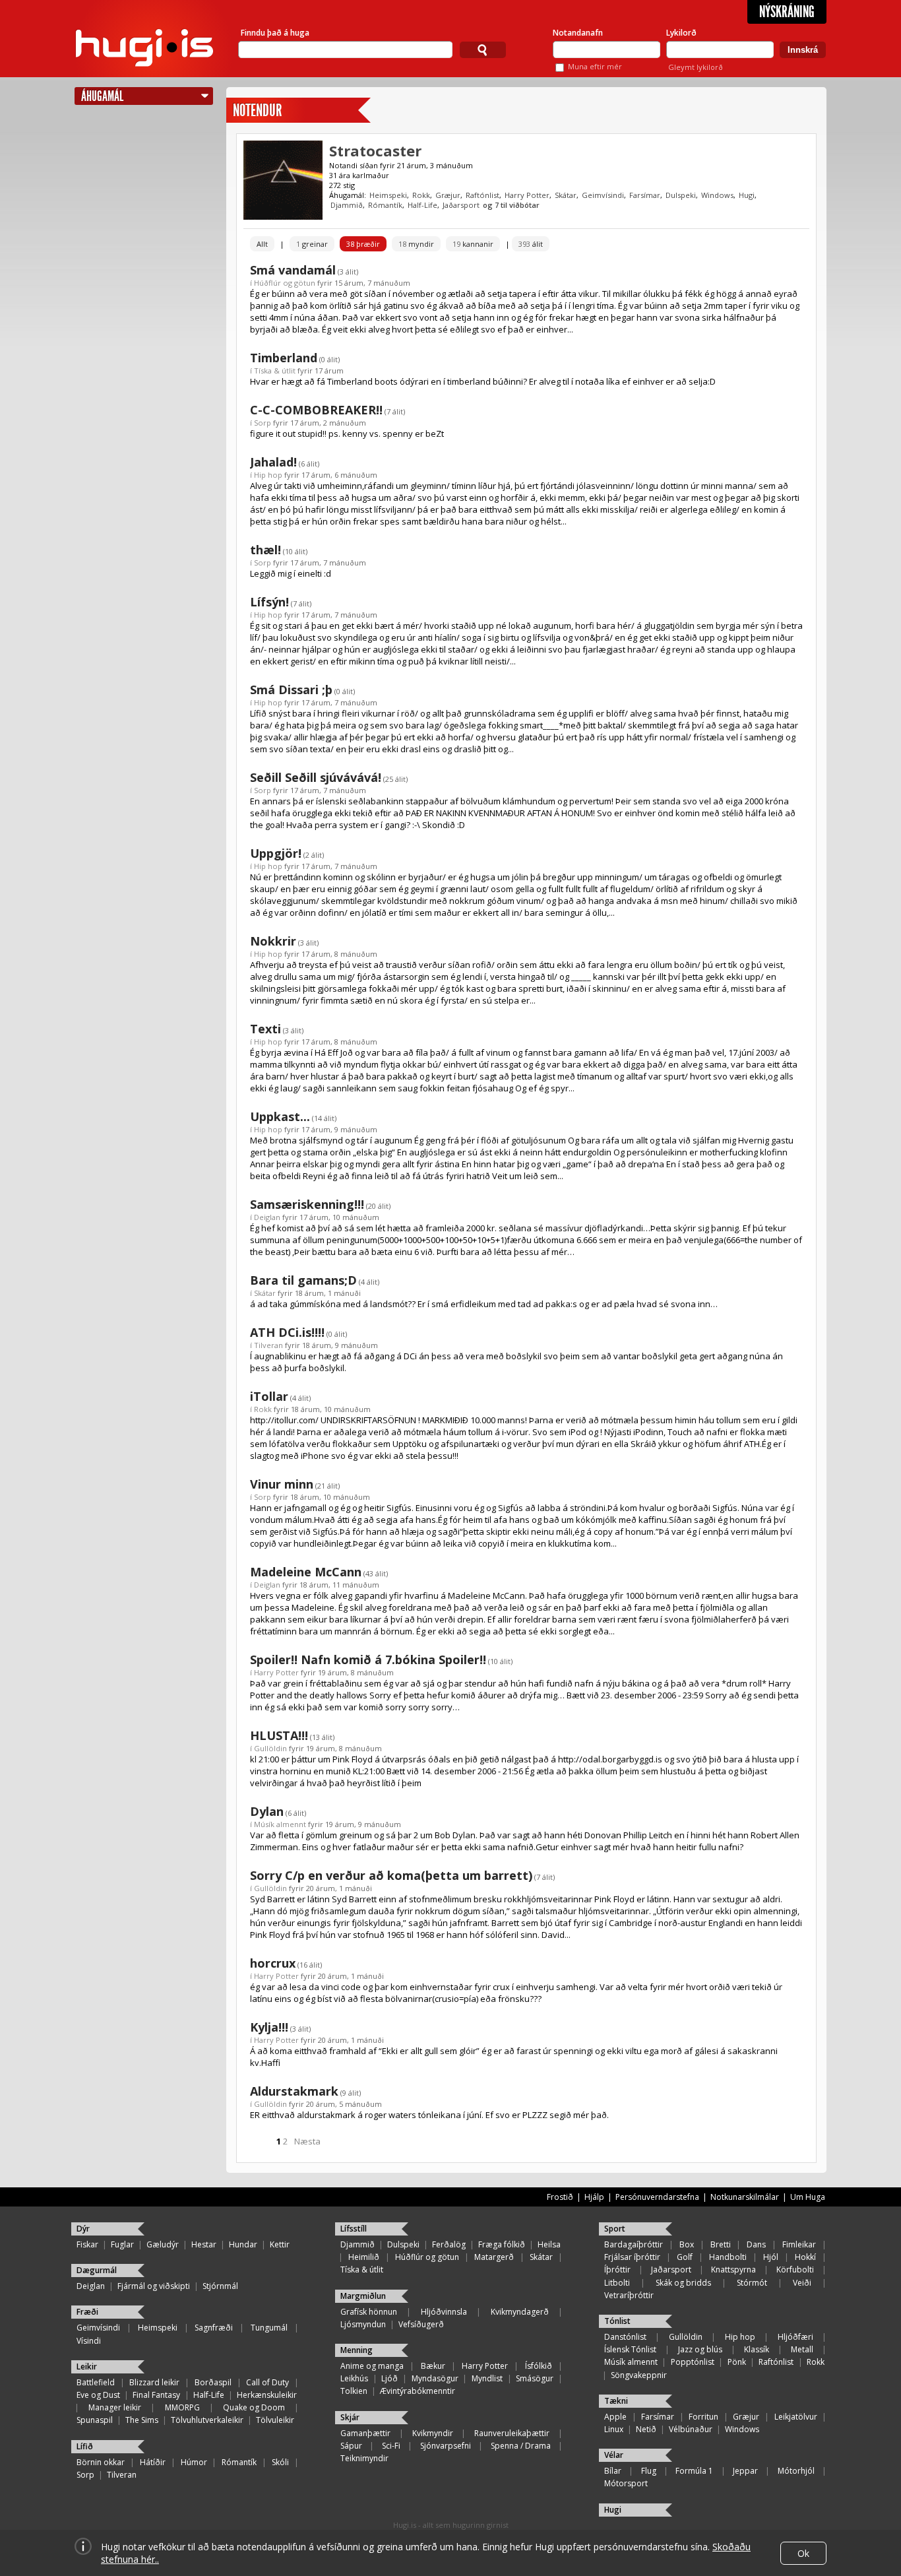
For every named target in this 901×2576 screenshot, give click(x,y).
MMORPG (182, 2407)
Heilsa (549, 2244)
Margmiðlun (363, 2296)
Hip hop (268, 475)
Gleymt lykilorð (696, 67)
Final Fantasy (156, 2395)
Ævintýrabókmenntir (418, 2391)
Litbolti (617, 2283)
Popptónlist (693, 2362)
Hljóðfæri (795, 2337)
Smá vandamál (293, 270)
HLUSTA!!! (279, 1735)
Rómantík (385, 205)
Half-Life (422, 205)
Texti (265, 1029)
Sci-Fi (391, 2446)
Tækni (616, 2401)
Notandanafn (578, 33)
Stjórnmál (220, 2286)
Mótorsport (626, 2483)
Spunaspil (95, 2420)
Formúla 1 (694, 2471)
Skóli (280, 2462)
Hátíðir (153, 2462)
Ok (803, 2553)
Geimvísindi (603, 195)
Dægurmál (97, 2270)
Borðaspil (213, 2382)
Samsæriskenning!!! (307, 1204)
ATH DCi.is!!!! (287, 1332)
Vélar (614, 2455)
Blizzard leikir (154, 2382)
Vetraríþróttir (629, 2295)
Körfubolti (795, 2270)
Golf (685, 2257)
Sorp (263, 423)
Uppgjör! (276, 853)
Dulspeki (681, 195)
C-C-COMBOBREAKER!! (316, 410)
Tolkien (354, 2391)
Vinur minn (282, 1484)
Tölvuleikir (275, 2420)
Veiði (802, 2283)
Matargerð (494, 2257)
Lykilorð (681, 33)
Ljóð (389, 2378)
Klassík (757, 2349)
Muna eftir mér (595, 66)
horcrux (273, 1963)
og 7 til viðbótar (511, 205)
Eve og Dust (98, 2395)
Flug (649, 2471)
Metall (802, 2349)
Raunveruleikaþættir (512, 2433)
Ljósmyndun (363, 2324)
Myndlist (487, 2378)
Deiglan (267, 1217)
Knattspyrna (733, 2270)
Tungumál (269, 2328)
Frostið (560, 2197)
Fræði (87, 2312)
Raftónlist (482, 195)
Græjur (448, 195)
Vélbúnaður (691, 2429)
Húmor (194, 2462)
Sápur (351, 2446)
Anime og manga (372, 2366)
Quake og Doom (254, 2407)
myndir (416, 244)
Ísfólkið (539, 2366)
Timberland (284, 358)
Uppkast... (280, 1116)
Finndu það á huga (275, 33)
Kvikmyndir (433, 2433)
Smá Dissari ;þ (291, 690)
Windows (717, 195)
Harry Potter (527, 195)
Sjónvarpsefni (446, 2446)
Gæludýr (163, 2244)
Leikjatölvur (796, 2417)
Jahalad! (273, 462)
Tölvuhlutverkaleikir (207, 2420)
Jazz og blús (700, 2349)
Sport (615, 2229)
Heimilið (364, 2257)
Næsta (307, 2141)
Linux (614, 2429)
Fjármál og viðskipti (154, 2286)
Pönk (737, 2362)
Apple (615, 2417)
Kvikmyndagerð (520, 2312)
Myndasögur (435, 2378)
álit (531, 244)
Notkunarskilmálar (745, 2197)
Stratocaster (375, 150)
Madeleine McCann (306, 1572)
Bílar (613, 2471)
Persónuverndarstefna (657, 2197)
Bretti (721, 2244)
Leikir (87, 2367)
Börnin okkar (101, 2462)
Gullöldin (270, 1748)
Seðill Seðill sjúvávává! (316, 777)
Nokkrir (273, 941)
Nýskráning (787, 12)
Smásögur (535, 2378)
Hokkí (805, 2257)
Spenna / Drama (521, 2446)
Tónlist (617, 2321)
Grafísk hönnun (369, 2312)
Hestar (204, 2244)
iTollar (269, 1396)
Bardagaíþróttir (634, 2244)
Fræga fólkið (502, 2244)
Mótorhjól (796, 2471)
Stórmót (752, 2283)
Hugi (747, 195)
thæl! (265, 550)
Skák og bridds (683, 2283)
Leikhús (354, 2378)
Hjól (771, 2257)
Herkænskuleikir (267, 2395)
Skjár (350, 2417)
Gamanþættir (365, 2433)
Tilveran (268, 1345)
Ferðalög (449, 2244)
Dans (756, 2244)
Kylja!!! (269, 2027)
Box (687, 2244)
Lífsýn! (269, 602)
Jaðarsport (461, 205)
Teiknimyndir (364, 2458)
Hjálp (594, 2197)
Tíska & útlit (275, 370)
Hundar (243, 2244)
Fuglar (122, 2244)
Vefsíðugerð (421, 2324)
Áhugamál (102, 96)
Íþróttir (617, 2270)
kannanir (473, 244)
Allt (262, 244)
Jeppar (745, 2471)
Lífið (85, 2446)
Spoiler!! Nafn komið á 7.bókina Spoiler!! (368, 1659)
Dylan (267, 1811)
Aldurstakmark (294, 2091)
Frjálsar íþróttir (632, 2257)
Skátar (566, 195)
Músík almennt (280, 1824)
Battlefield (96, 2382)
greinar (312, 244)
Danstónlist (625, 2337)
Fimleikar (799, 2244)
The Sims (142, 2420)
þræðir (363, 244)
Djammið (347, 205)
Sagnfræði (214, 2328)
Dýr (83, 2229)
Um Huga (808, 2197)
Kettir (280, 2244)
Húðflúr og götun (285, 283)
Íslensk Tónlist (630, 2349)
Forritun (703, 2417)
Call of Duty (267, 2382)
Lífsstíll (354, 2229)
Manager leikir (115, 2407)
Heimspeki (388, 195)
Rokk (421, 195)
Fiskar (87, 2244)
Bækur (433, 2366)
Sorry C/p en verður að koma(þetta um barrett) (391, 1875)
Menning (357, 2350)
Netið (646, 2429)
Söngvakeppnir (639, 2375)
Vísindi (89, 2341)
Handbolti (728, 2257)
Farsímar (645, 195)
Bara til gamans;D (303, 1280)
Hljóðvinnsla (444, 2312)
